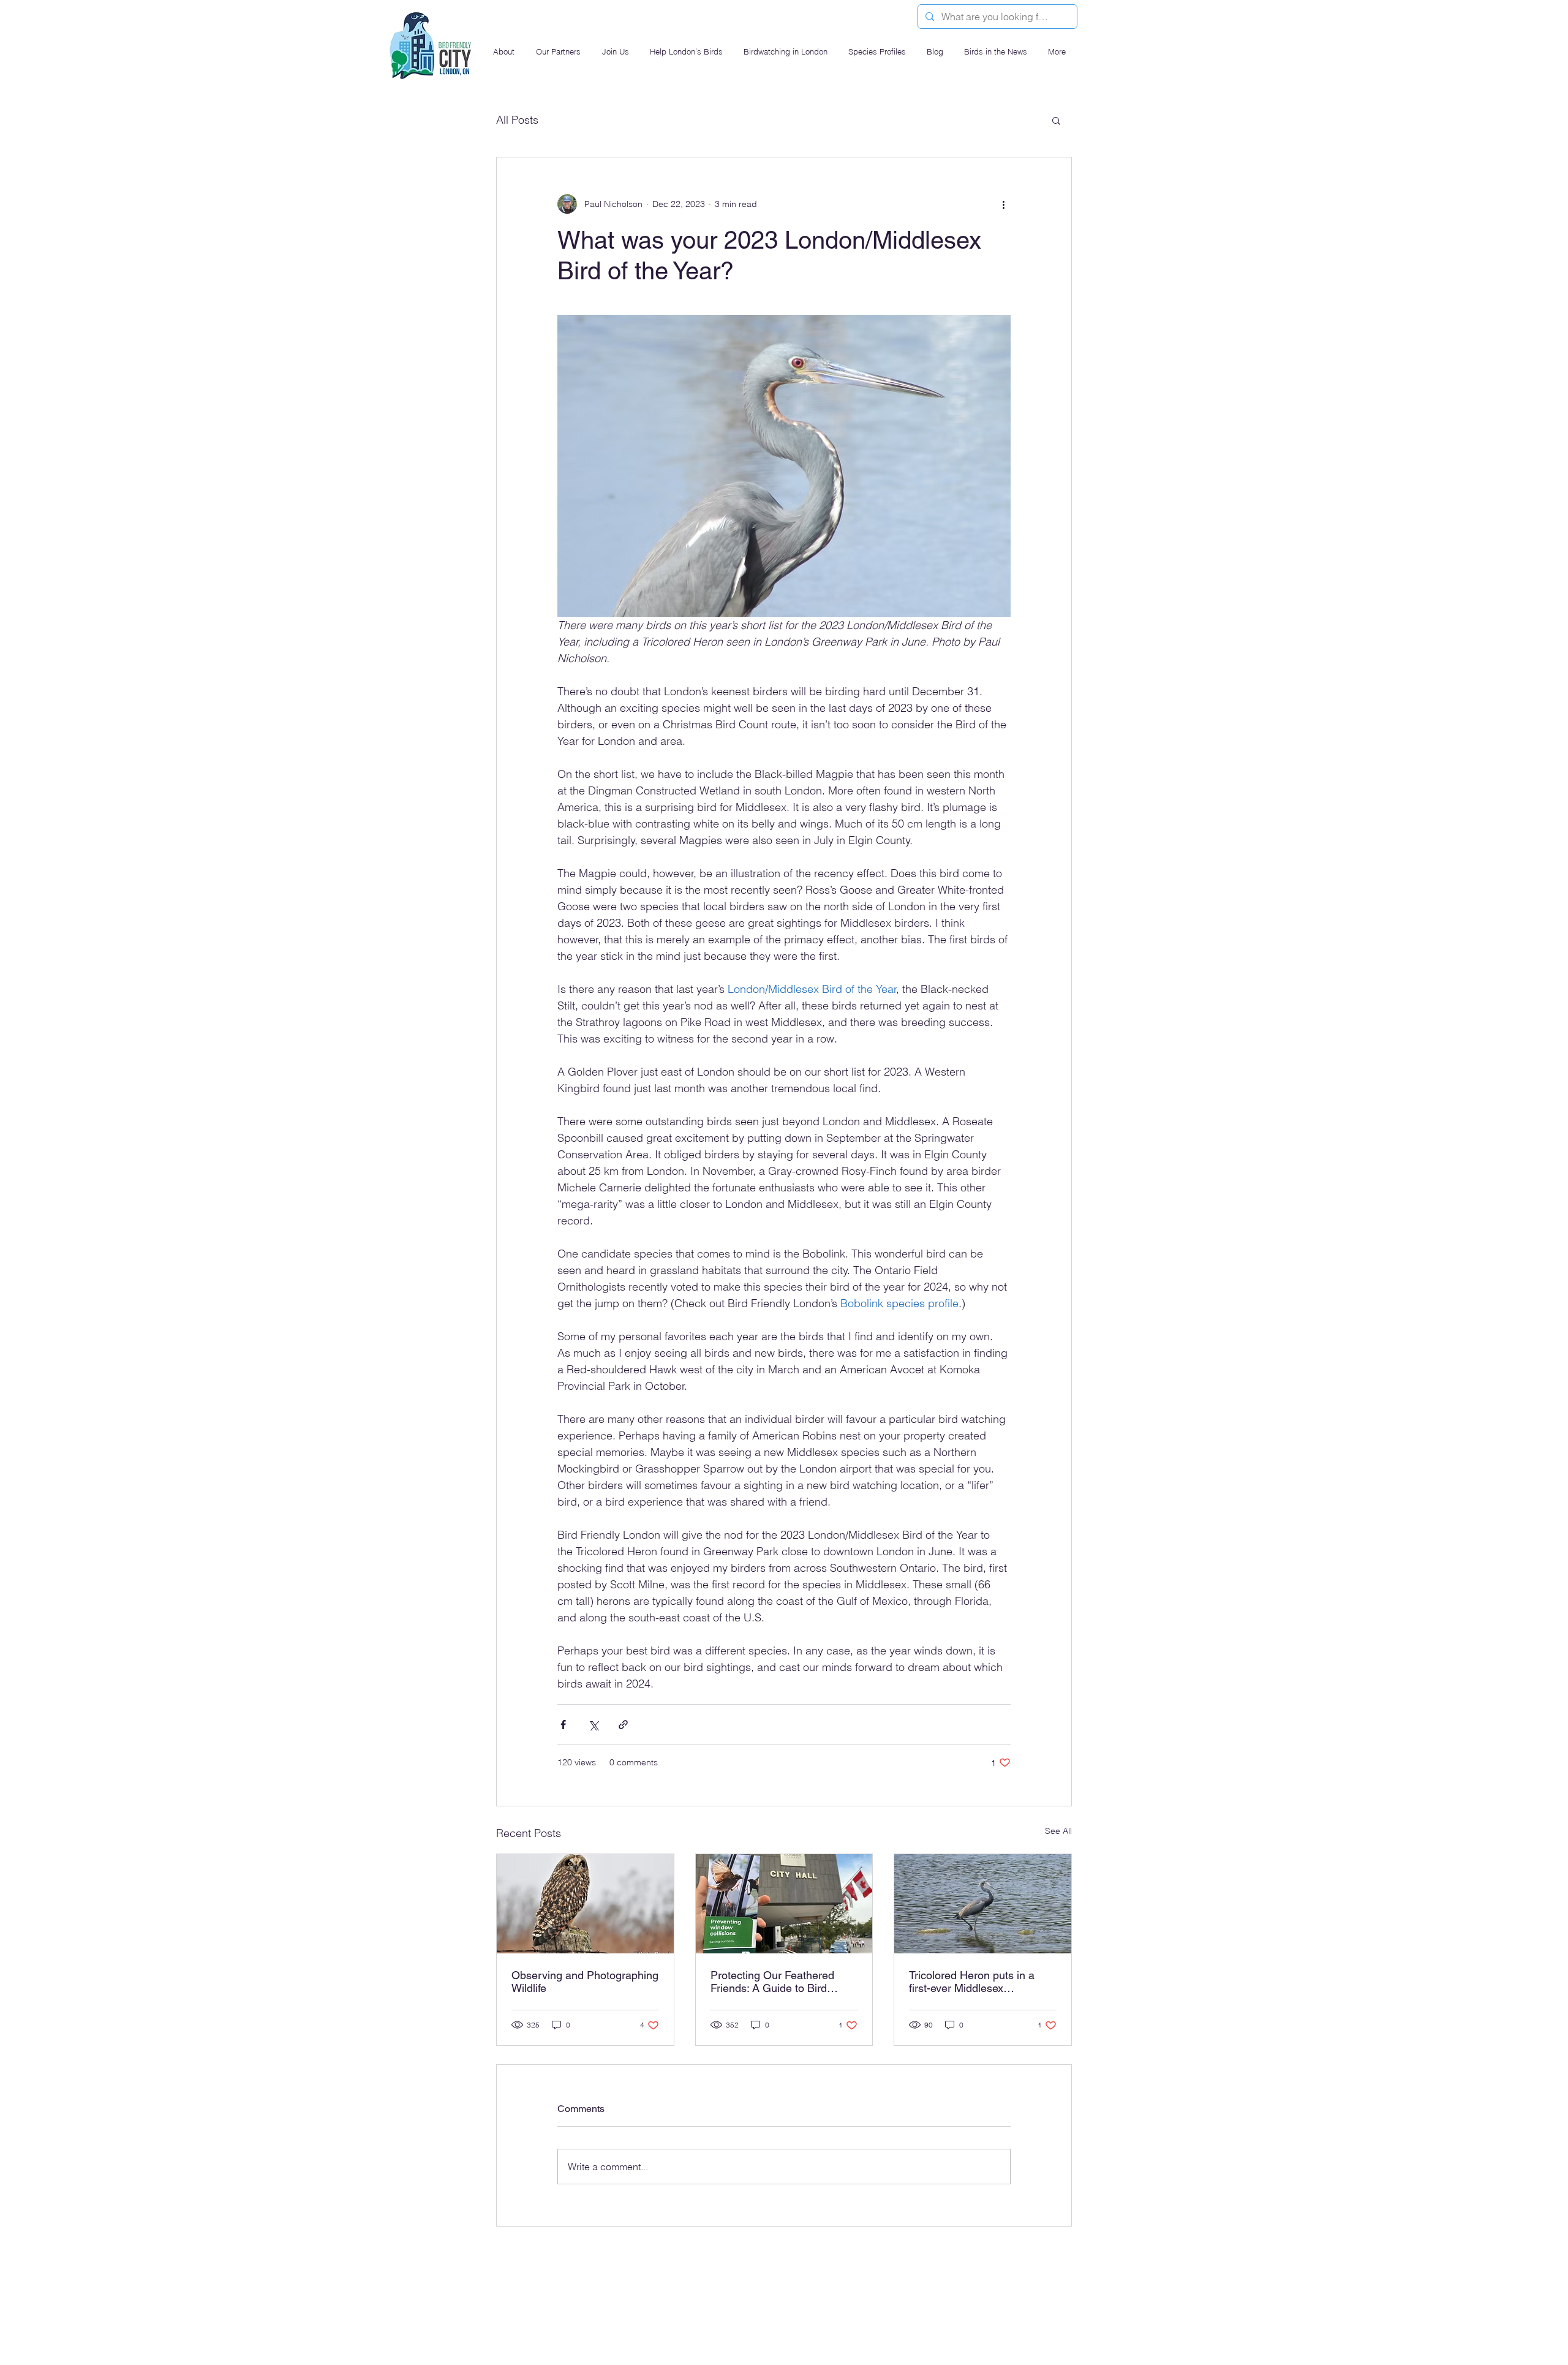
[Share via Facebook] (563, 1725)
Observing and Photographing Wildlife (585, 1982)
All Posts (517, 120)
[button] (505, 52)
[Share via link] (623, 1725)
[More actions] (1003, 204)
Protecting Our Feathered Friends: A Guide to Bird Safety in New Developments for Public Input (781, 1982)
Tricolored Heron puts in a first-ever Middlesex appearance (972, 1982)
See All (1058, 1831)
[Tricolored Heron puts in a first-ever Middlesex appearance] (983, 1904)
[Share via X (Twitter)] (593, 1725)
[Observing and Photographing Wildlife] (585, 1904)
